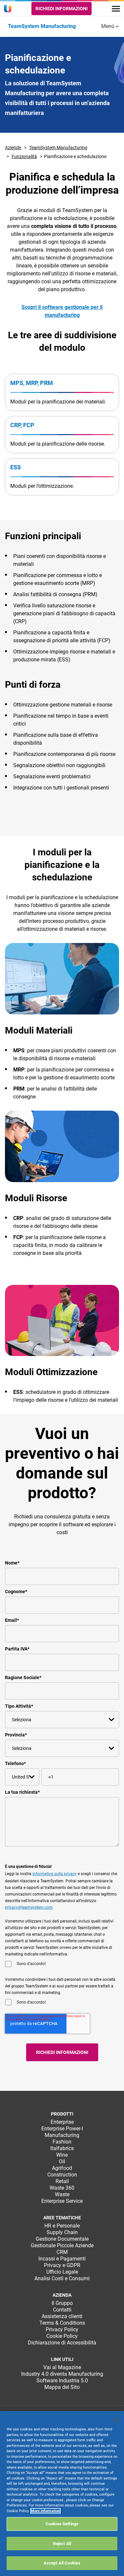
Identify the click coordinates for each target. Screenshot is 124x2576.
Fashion (62, 2142)
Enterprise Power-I (62, 2129)
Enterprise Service (62, 2201)
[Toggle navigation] (116, 9)
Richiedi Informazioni (62, 9)
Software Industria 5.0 (62, 2381)
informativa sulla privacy (55, 1874)
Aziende (13, 148)
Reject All (62, 2544)
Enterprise (62, 2122)
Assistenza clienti (62, 2316)
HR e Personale (62, 2226)
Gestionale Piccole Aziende (62, 2245)
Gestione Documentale (62, 2239)
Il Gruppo (62, 2303)
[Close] (116, 2420)
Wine (62, 2155)
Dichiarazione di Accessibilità (62, 2343)
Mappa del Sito (62, 2387)
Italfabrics (62, 2148)
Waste (62, 2194)
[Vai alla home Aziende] (9, 9)
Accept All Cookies (62, 2563)
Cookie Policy (62, 2336)
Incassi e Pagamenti (62, 2259)
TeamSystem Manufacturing (58, 148)
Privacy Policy (62, 2329)
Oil (62, 2161)
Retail (62, 2181)
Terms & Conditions (62, 2323)
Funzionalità (24, 156)
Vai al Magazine (62, 2367)
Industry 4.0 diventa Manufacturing (62, 2374)
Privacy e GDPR (62, 2265)
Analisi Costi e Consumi (62, 2278)
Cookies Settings (62, 2524)
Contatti (62, 2310)
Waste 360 (62, 2188)
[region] (62, 2493)
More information (45, 2511)
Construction (62, 2175)
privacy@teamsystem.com (29, 1907)
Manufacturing (62, 2135)
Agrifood (62, 2168)
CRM (62, 2252)
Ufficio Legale (62, 2272)
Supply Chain (62, 2232)
